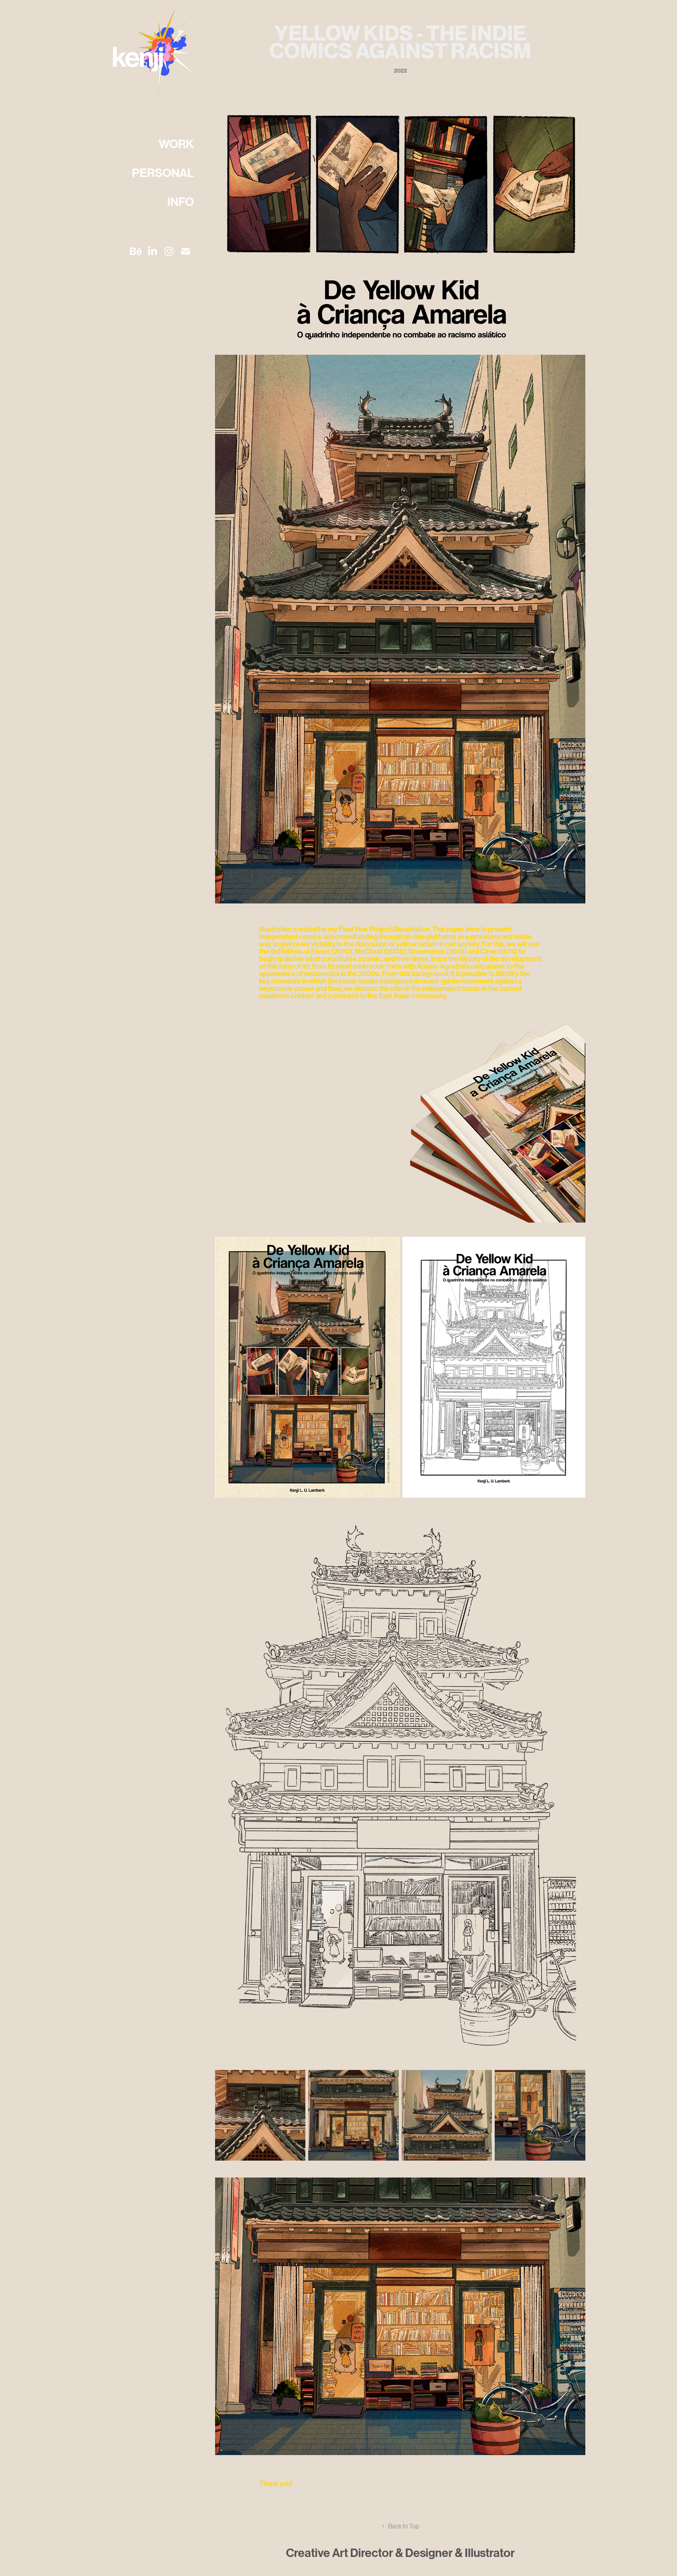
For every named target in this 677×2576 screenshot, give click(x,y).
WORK (176, 144)
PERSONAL (163, 173)
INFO (181, 202)
